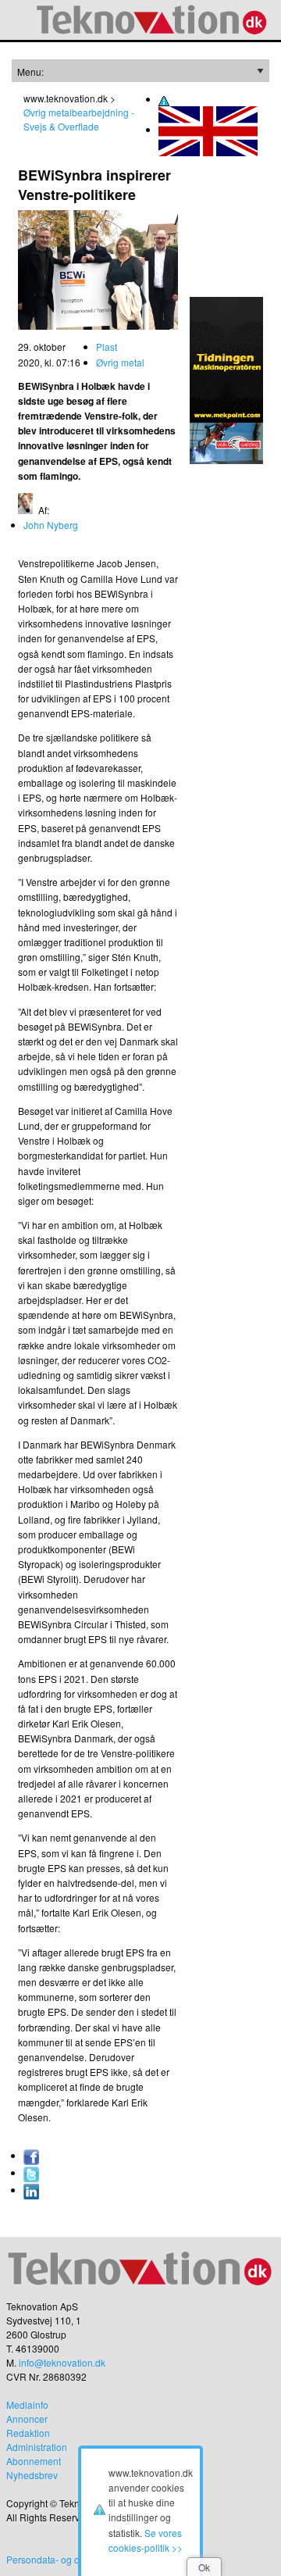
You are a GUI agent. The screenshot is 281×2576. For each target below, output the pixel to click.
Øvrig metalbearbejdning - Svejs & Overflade (79, 119)
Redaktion (28, 2433)
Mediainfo (27, 2405)
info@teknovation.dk (62, 2362)
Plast (107, 347)
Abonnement (34, 2461)
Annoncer (27, 2419)
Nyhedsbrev (32, 2475)
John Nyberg (51, 525)
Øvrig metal (120, 362)
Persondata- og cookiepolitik (67, 2559)
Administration (37, 2447)
